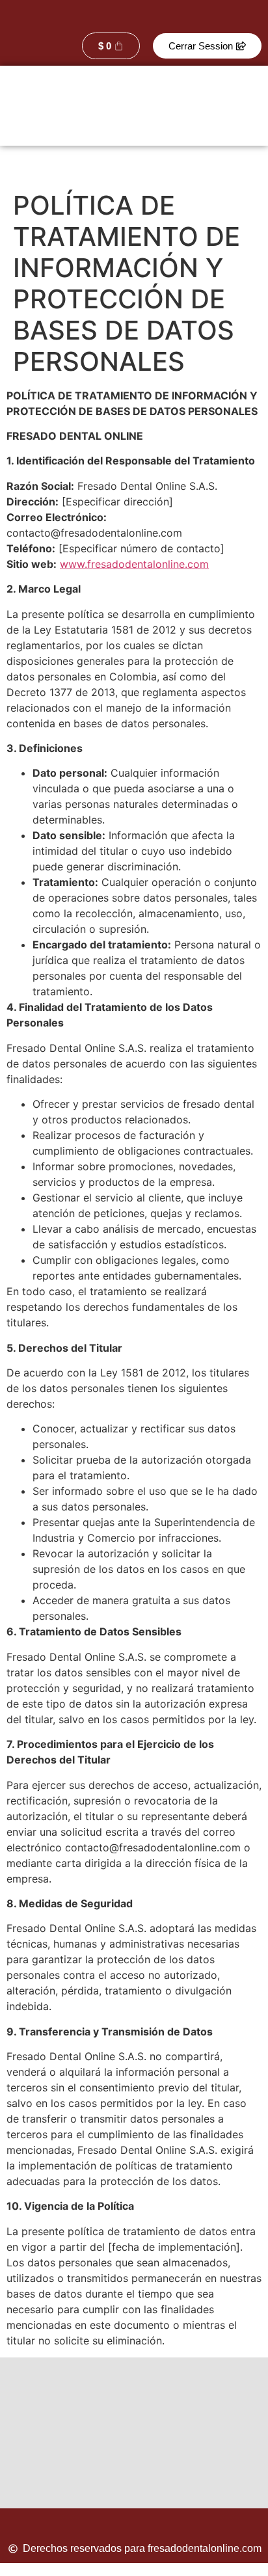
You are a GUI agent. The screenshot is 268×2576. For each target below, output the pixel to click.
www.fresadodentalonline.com (134, 564)
